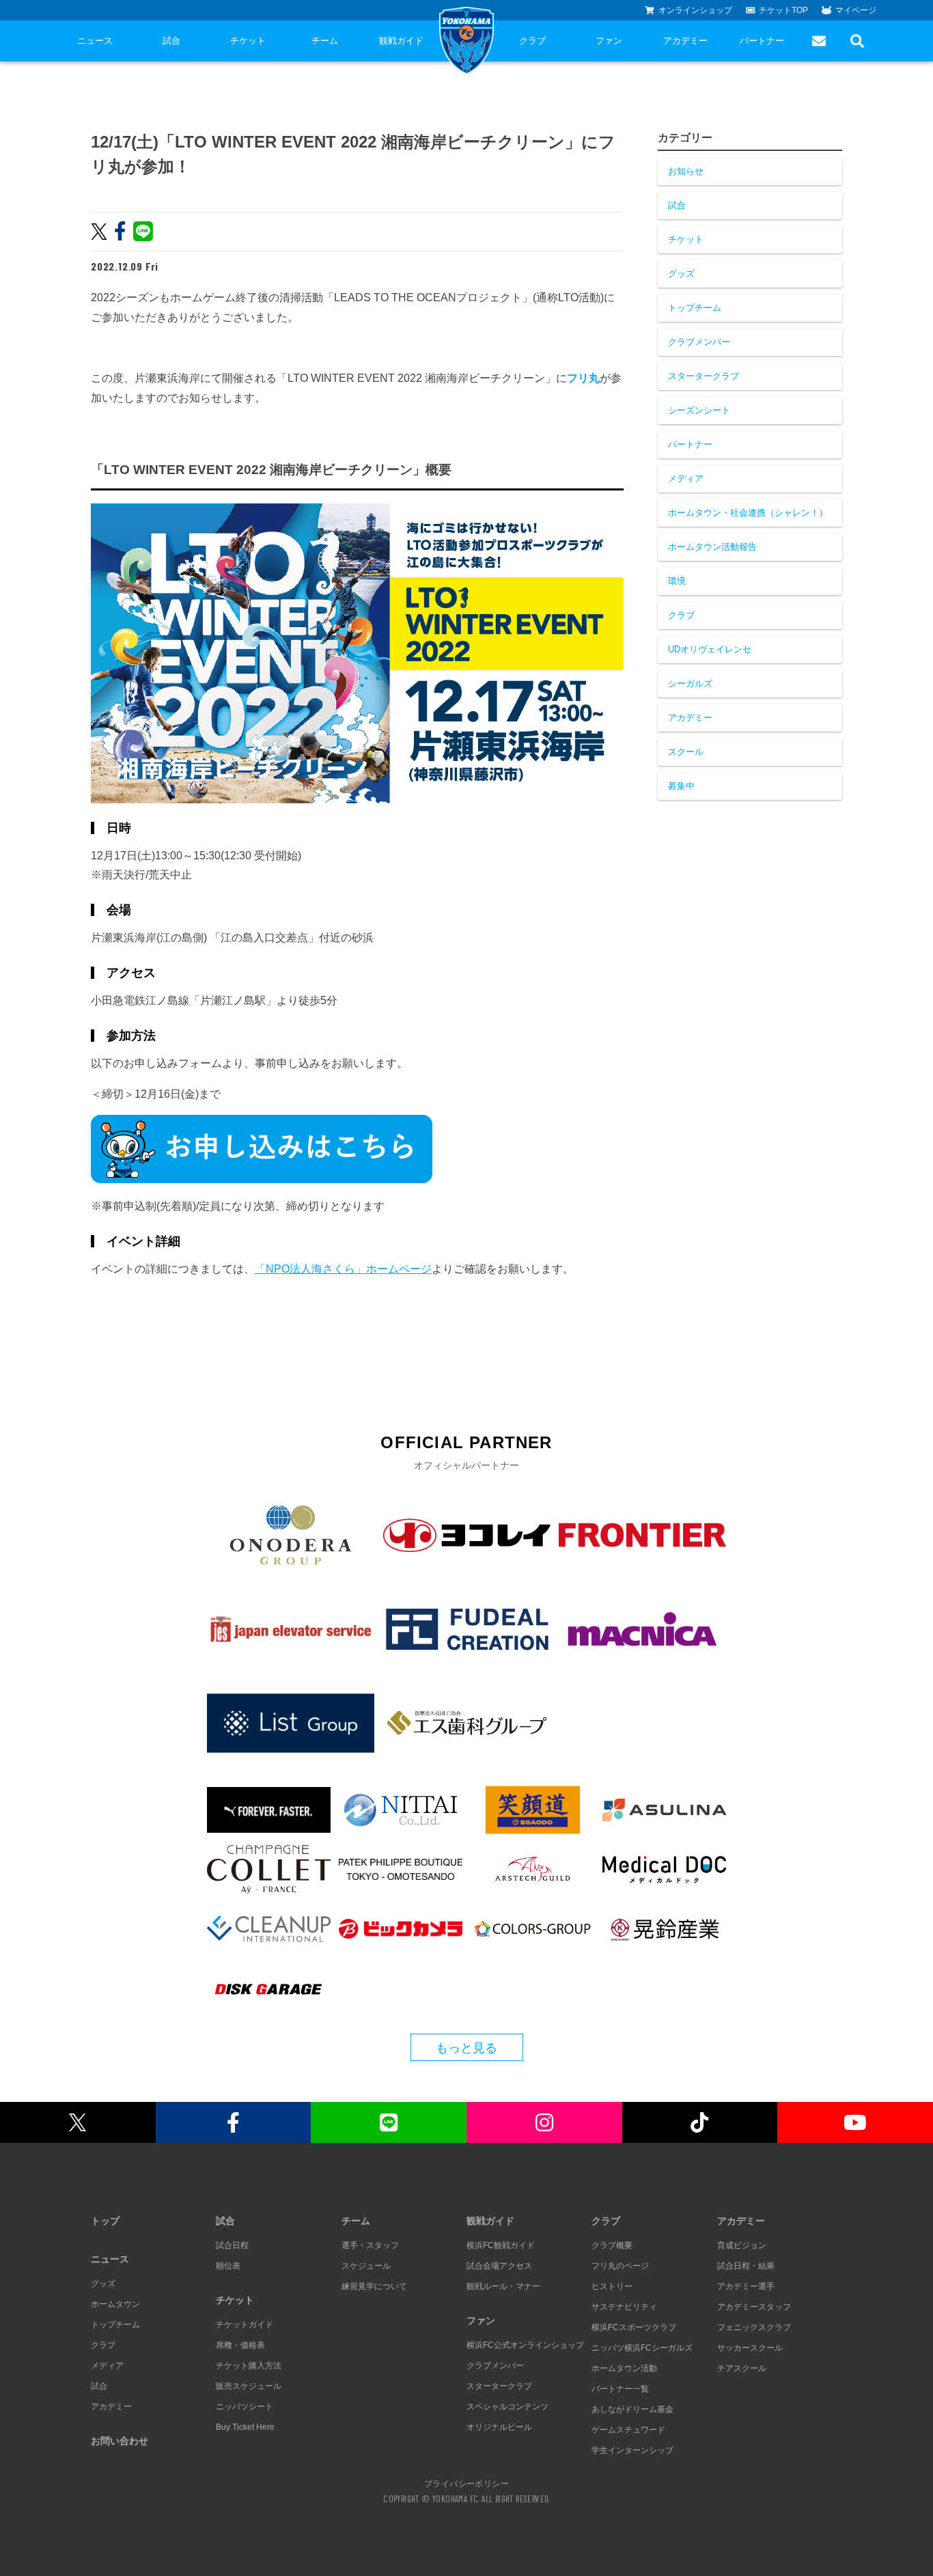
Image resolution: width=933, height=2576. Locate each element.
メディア (686, 479)
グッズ (681, 274)
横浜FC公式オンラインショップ (525, 2345)
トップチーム (695, 308)
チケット (248, 41)
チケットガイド (245, 2325)
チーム (325, 41)
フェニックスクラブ (754, 2327)
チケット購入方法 (249, 2366)
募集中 (681, 786)
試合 (171, 41)
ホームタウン (115, 2304)
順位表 (228, 2266)
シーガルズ (690, 683)
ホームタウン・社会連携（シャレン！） (748, 513)
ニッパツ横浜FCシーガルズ (642, 2348)
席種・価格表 (240, 2345)
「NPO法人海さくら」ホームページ (343, 1269)
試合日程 (232, 2245)
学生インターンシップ (632, 2450)
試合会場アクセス (499, 2266)
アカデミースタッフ (754, 2307)
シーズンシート (699, 410)
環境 (677, 581)
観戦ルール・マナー (503, 2286)
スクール (686, 752)
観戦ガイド (401, 41)
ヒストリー (612, 2286)
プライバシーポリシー (466, 2483)
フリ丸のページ (620, 2266)
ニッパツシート (245, 2407)
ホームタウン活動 (624, 2368)
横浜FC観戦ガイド (501, 2245)
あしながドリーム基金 (632, 2409)
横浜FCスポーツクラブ (634, 2327)
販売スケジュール (249, 2386)
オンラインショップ (695, 10)
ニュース (95, 41)
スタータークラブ (704, 376)
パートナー (762, 41)
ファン (609, 41)
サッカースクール (750, 2348)
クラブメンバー (699, 342)
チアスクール (742, 2368)
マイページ (856, 10)
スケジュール (366, 2266)
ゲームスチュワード (628, 2430)
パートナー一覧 (620, 2389)
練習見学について (374, 2286)
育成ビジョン (742, 2245)
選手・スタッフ (370, 2245)
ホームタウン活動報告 (712, 547)
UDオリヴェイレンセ (710, 649)
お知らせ (686, 171)
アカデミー (685, 41)
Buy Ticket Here (245, 2427)
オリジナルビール (499, 2427)
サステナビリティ (624, 2307)
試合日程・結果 (746, 2266)
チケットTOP (783, 10)
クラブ (532, 41)
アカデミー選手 (746, 2286)
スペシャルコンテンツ (507, 2407)
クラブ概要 (612, 2245)
